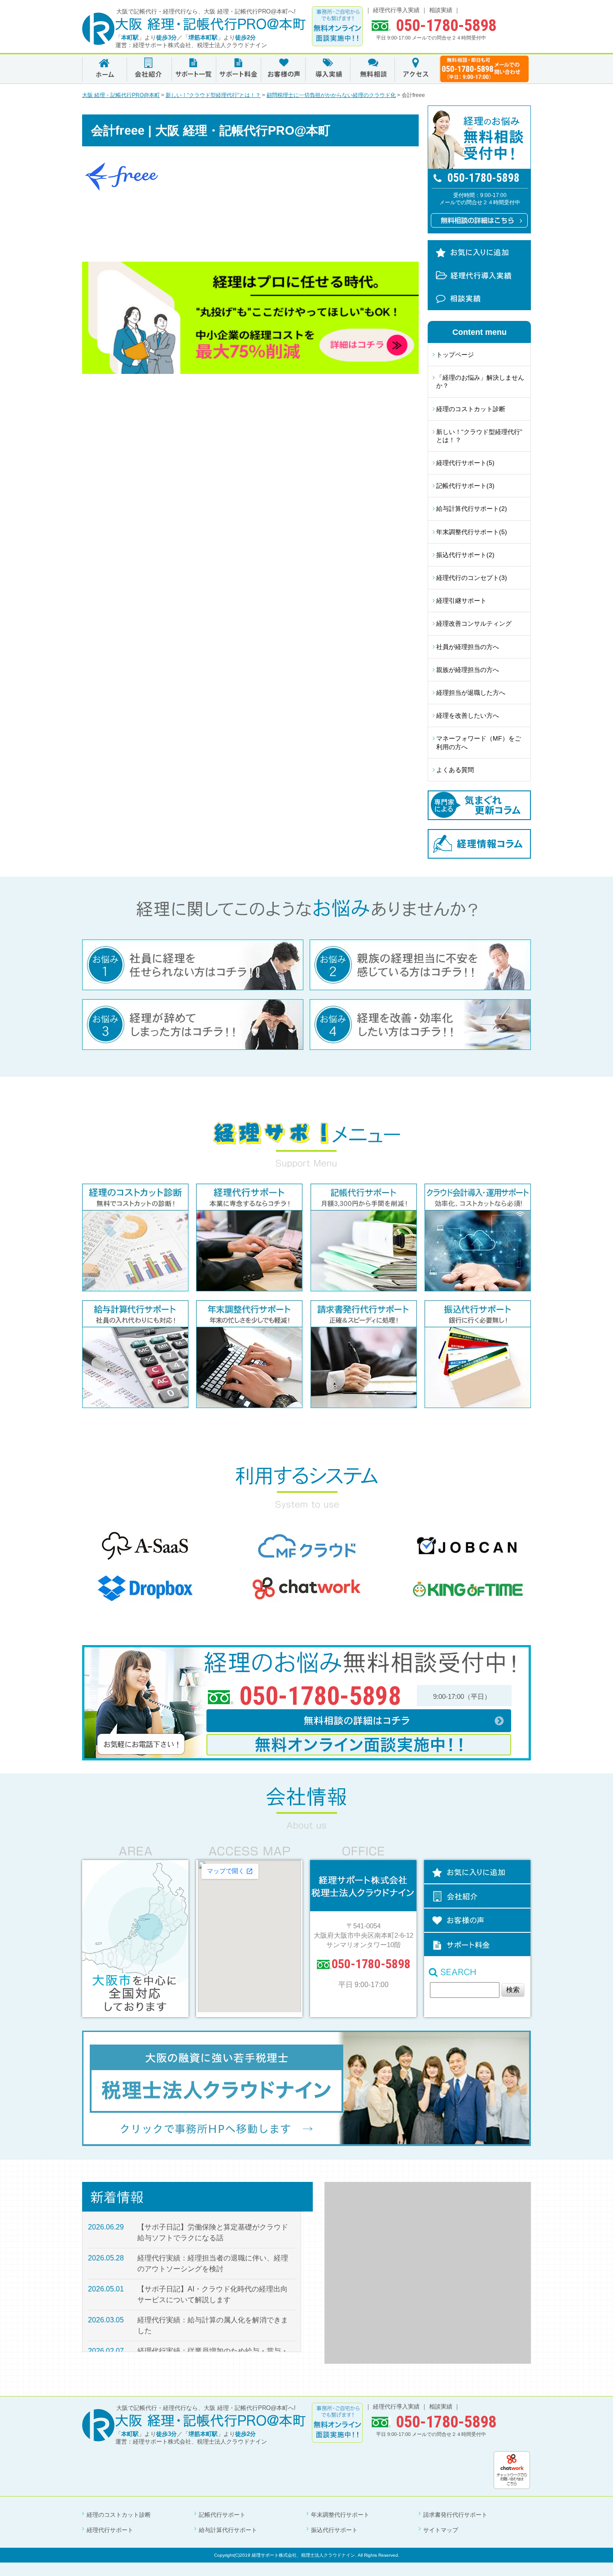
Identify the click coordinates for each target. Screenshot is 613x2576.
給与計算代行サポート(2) (472, 509)
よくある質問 (455, 770)
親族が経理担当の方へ (468, 670)
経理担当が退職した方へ (471, 693)
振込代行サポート (334, 2530)
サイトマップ (441, 2530)
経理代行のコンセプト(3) (472, 578)
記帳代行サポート (222, 2515)
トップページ (455, 355)
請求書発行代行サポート (455, 2515)
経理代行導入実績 (396, 10)
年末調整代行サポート (340, 2515)
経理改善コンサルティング (474, 623)
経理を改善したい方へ (468, 715)
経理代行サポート (110, 2530)
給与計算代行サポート (228, 2530)
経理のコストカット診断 (471, 409)
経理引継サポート (461, 601)
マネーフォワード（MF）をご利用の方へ (479, 742)
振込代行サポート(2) (465, 555)
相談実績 (441, 10)
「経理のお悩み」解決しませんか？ (480, 382)
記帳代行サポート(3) (465, 486)
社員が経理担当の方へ (468, 647)
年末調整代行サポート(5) (472, 532)
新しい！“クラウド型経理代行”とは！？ (479, 436)
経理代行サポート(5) (465, 463)
